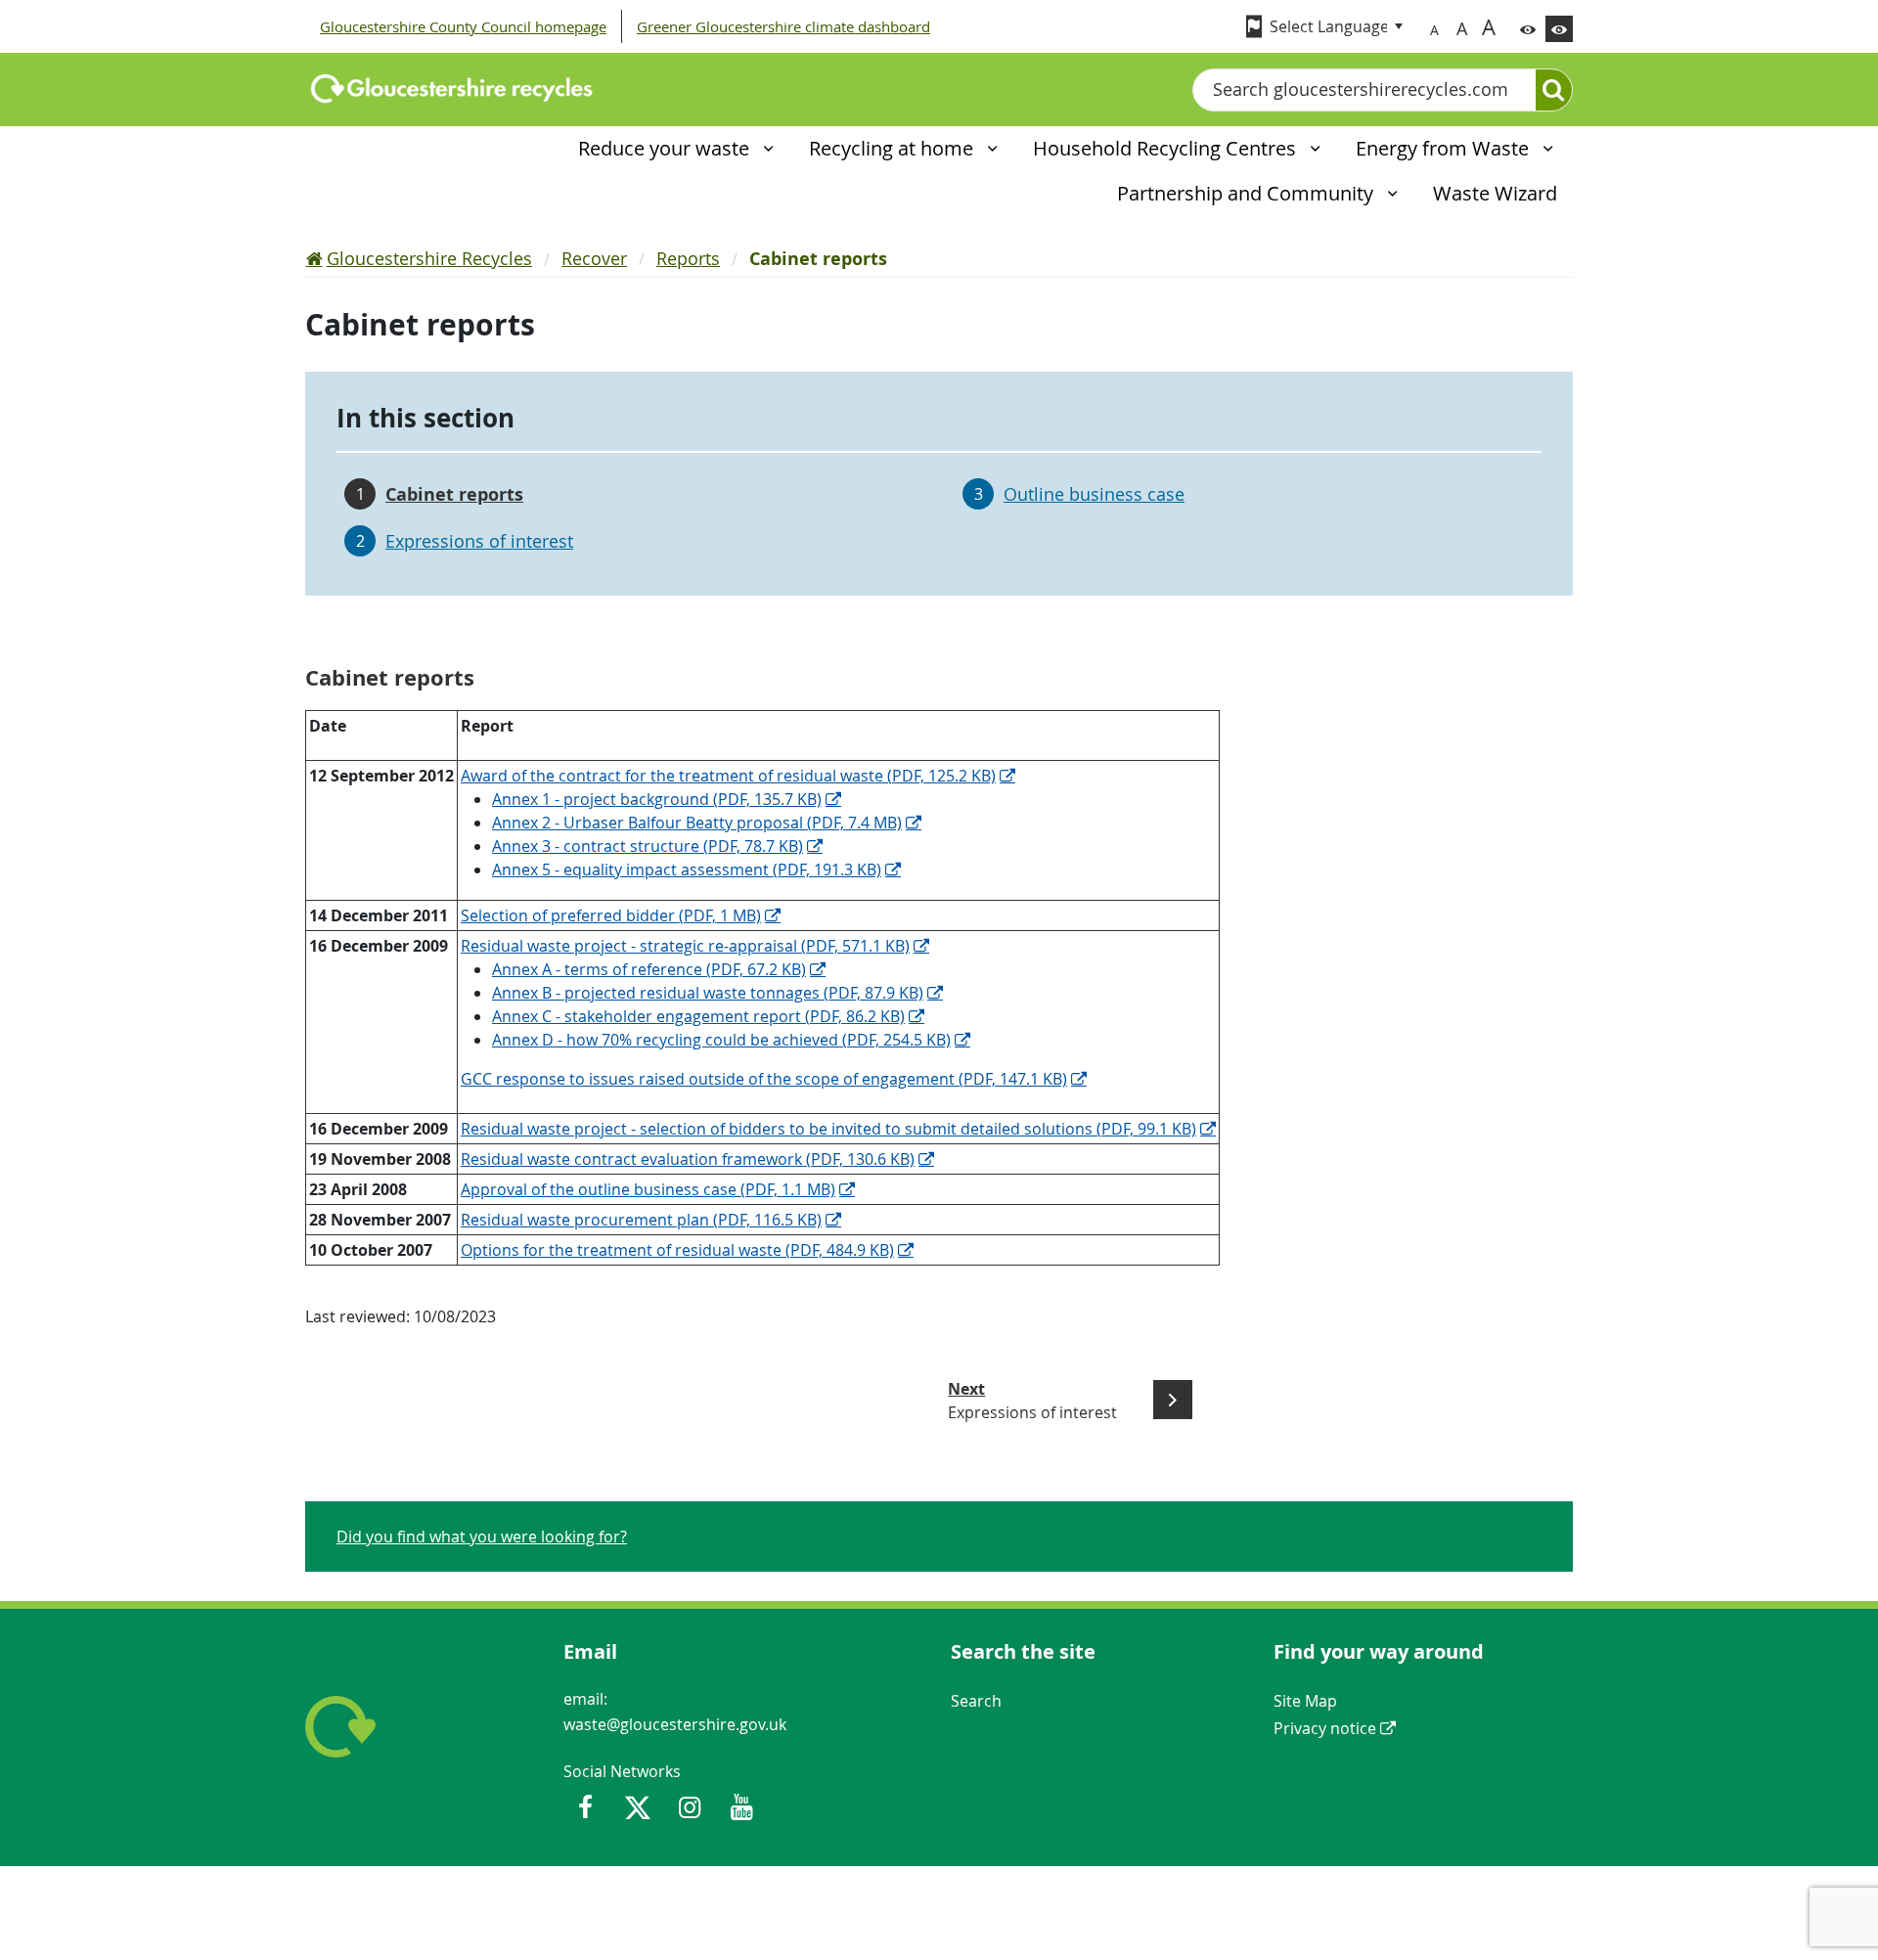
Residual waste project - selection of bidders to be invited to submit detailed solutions (828, 1129)
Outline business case (1094, 494)
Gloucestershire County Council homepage (463, 26)
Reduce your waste (666, 148)
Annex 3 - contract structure (648, 846)
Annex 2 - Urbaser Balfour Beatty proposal (697, 823)
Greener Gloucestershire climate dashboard (783, 26)
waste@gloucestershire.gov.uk (675, 1724)
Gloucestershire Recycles (429, 258)
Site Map (1305, 1701)
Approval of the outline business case (648, 1189)
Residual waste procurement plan (641, 1220)
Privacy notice (1325, 1728)
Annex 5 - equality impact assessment (687, 869)
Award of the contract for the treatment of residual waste (728, 776)
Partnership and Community (1248, 193)
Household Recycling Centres (1167, 148)
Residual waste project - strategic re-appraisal (685, 946)
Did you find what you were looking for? (482, 1537)
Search (976, 1701)
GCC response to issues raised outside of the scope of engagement (764, 1079)
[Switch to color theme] (1528, 29)
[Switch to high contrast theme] (1559, 29)
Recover (594, 258)
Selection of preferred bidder (611, 915)
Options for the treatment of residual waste (677, 1250)
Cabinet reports (454, 494)
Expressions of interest (479, 541)
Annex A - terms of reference (649, 969)
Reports (688, 258)
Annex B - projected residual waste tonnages (708, 993)
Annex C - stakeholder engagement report (698, 1016)
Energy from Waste (1445, 148)
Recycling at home (894, 148)
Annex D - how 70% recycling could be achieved (721, 1040)
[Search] (1554, 90)
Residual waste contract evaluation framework (688, 1159)
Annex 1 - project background (657, 799)
